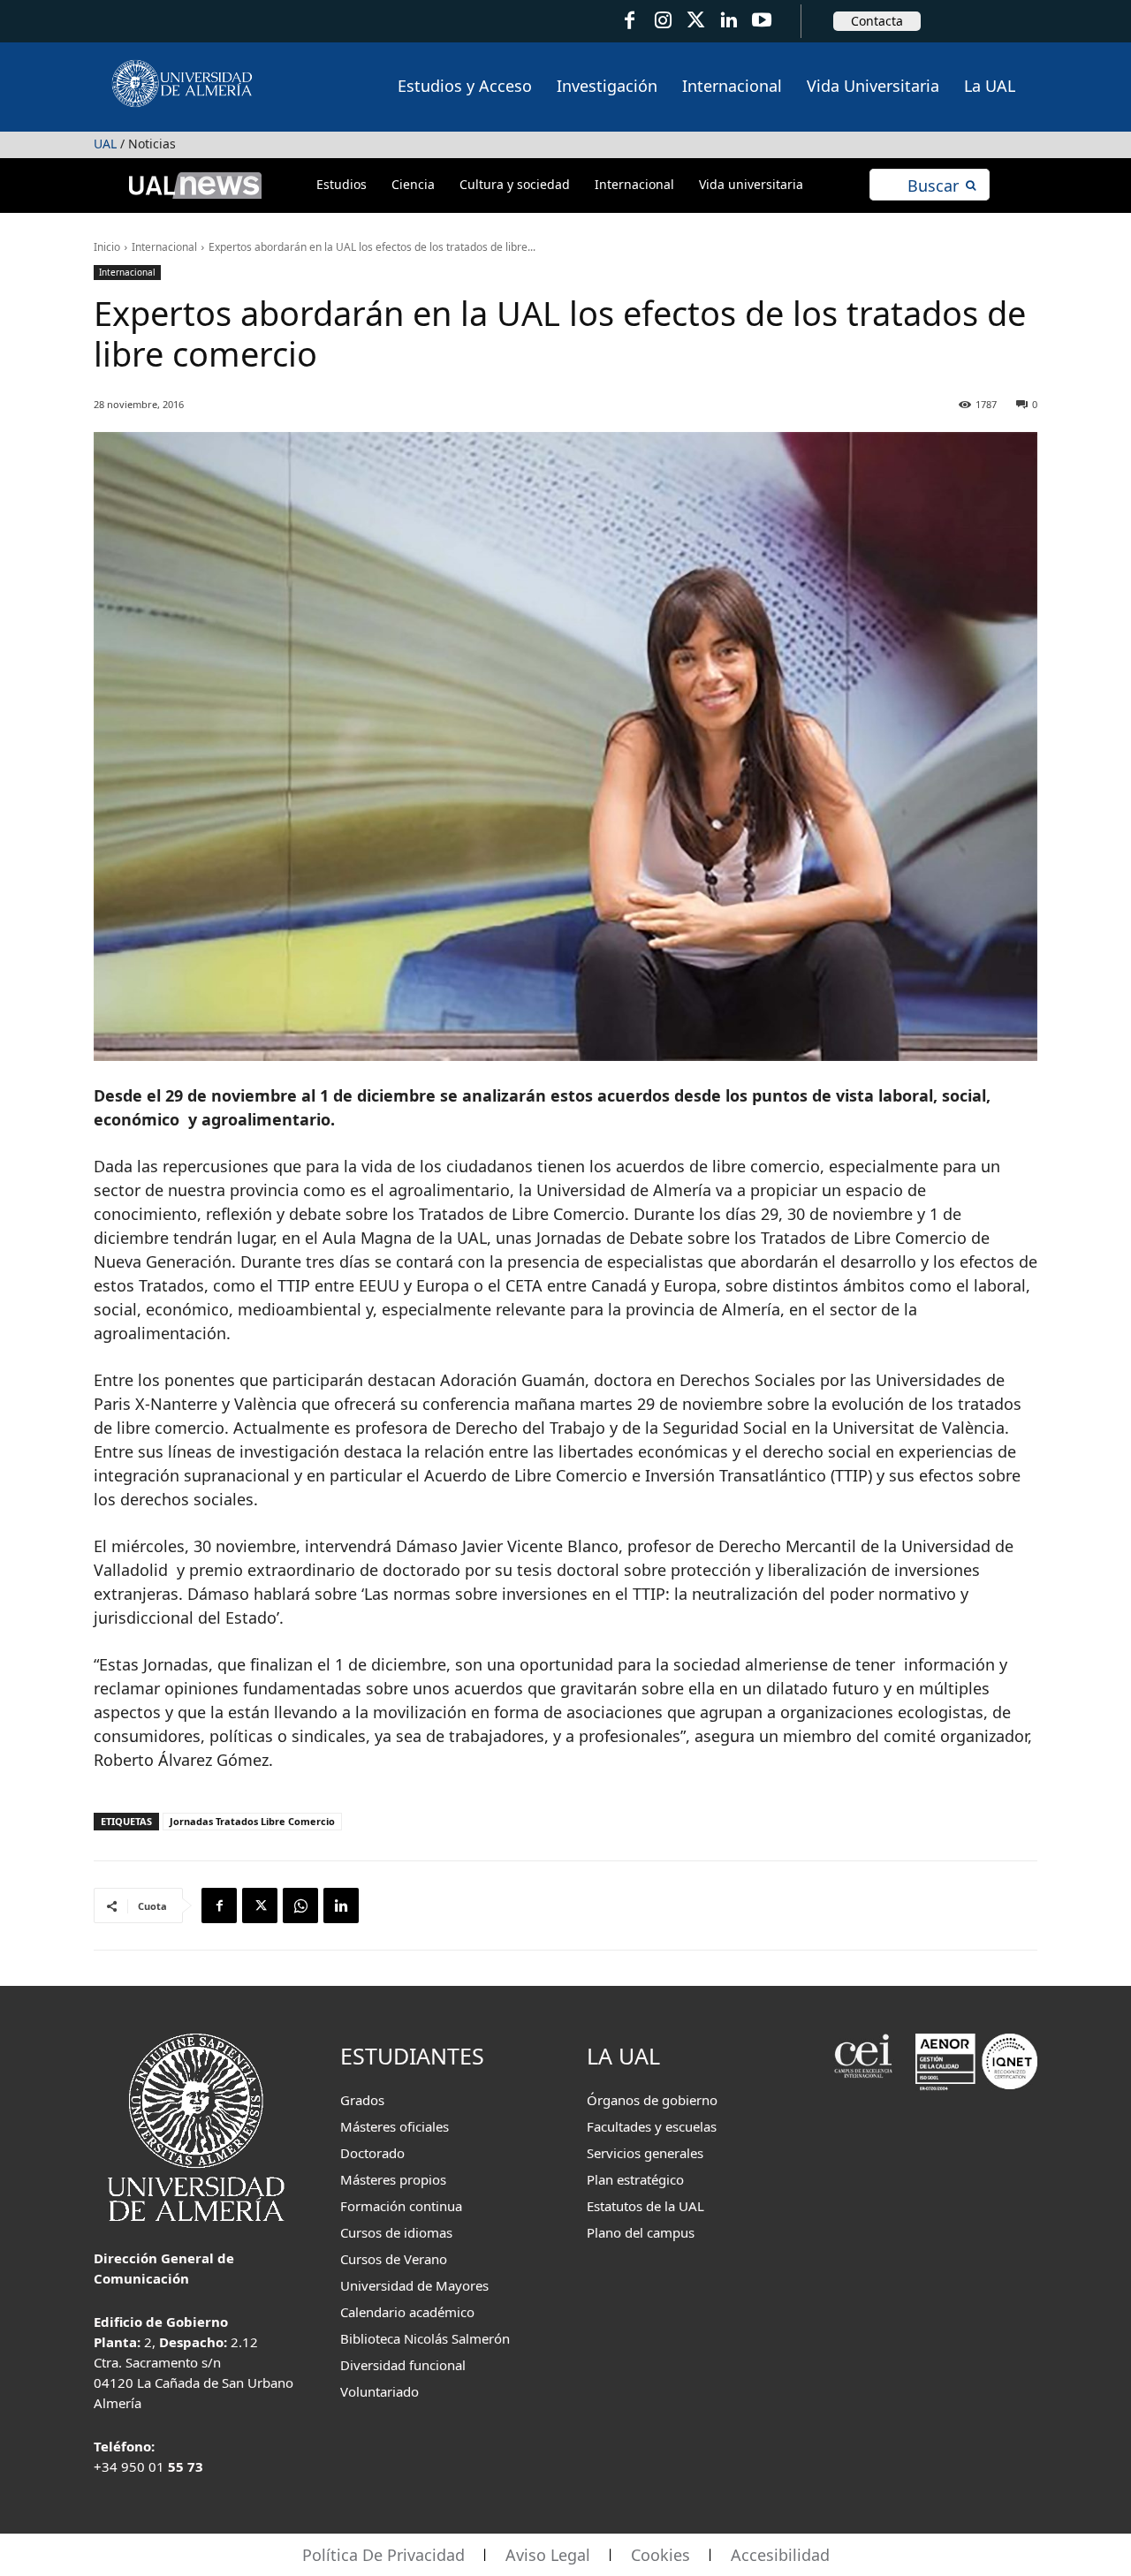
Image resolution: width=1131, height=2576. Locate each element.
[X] (260, 1905)
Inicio (107, 247)
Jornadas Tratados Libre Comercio (252, 1821)
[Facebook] (630, 21)
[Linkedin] (341, 1905)
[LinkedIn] (729, 21)
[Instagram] (662, 21)
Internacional (164, 247)
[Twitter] (696, 21)
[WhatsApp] (300, 1905)
